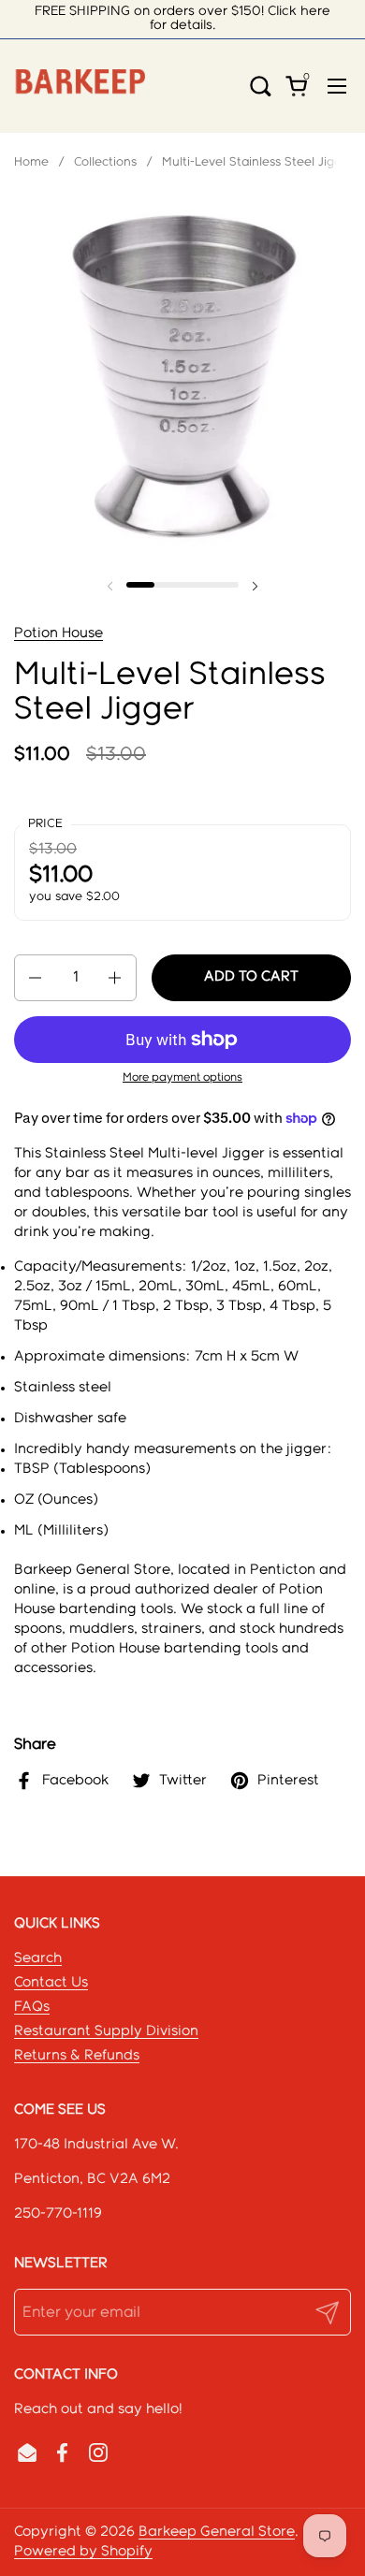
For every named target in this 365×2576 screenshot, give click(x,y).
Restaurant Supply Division (106, 2031)
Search (38, 1958)
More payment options (182, 1077)
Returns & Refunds (77, 2056)
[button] (267, 86)
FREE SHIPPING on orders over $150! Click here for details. (182, 18)
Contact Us (51, 1983)
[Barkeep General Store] (80, 86)
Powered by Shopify (83, 2552)
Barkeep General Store (217, 2532)
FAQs (32, 2007)
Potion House (58, 633)
